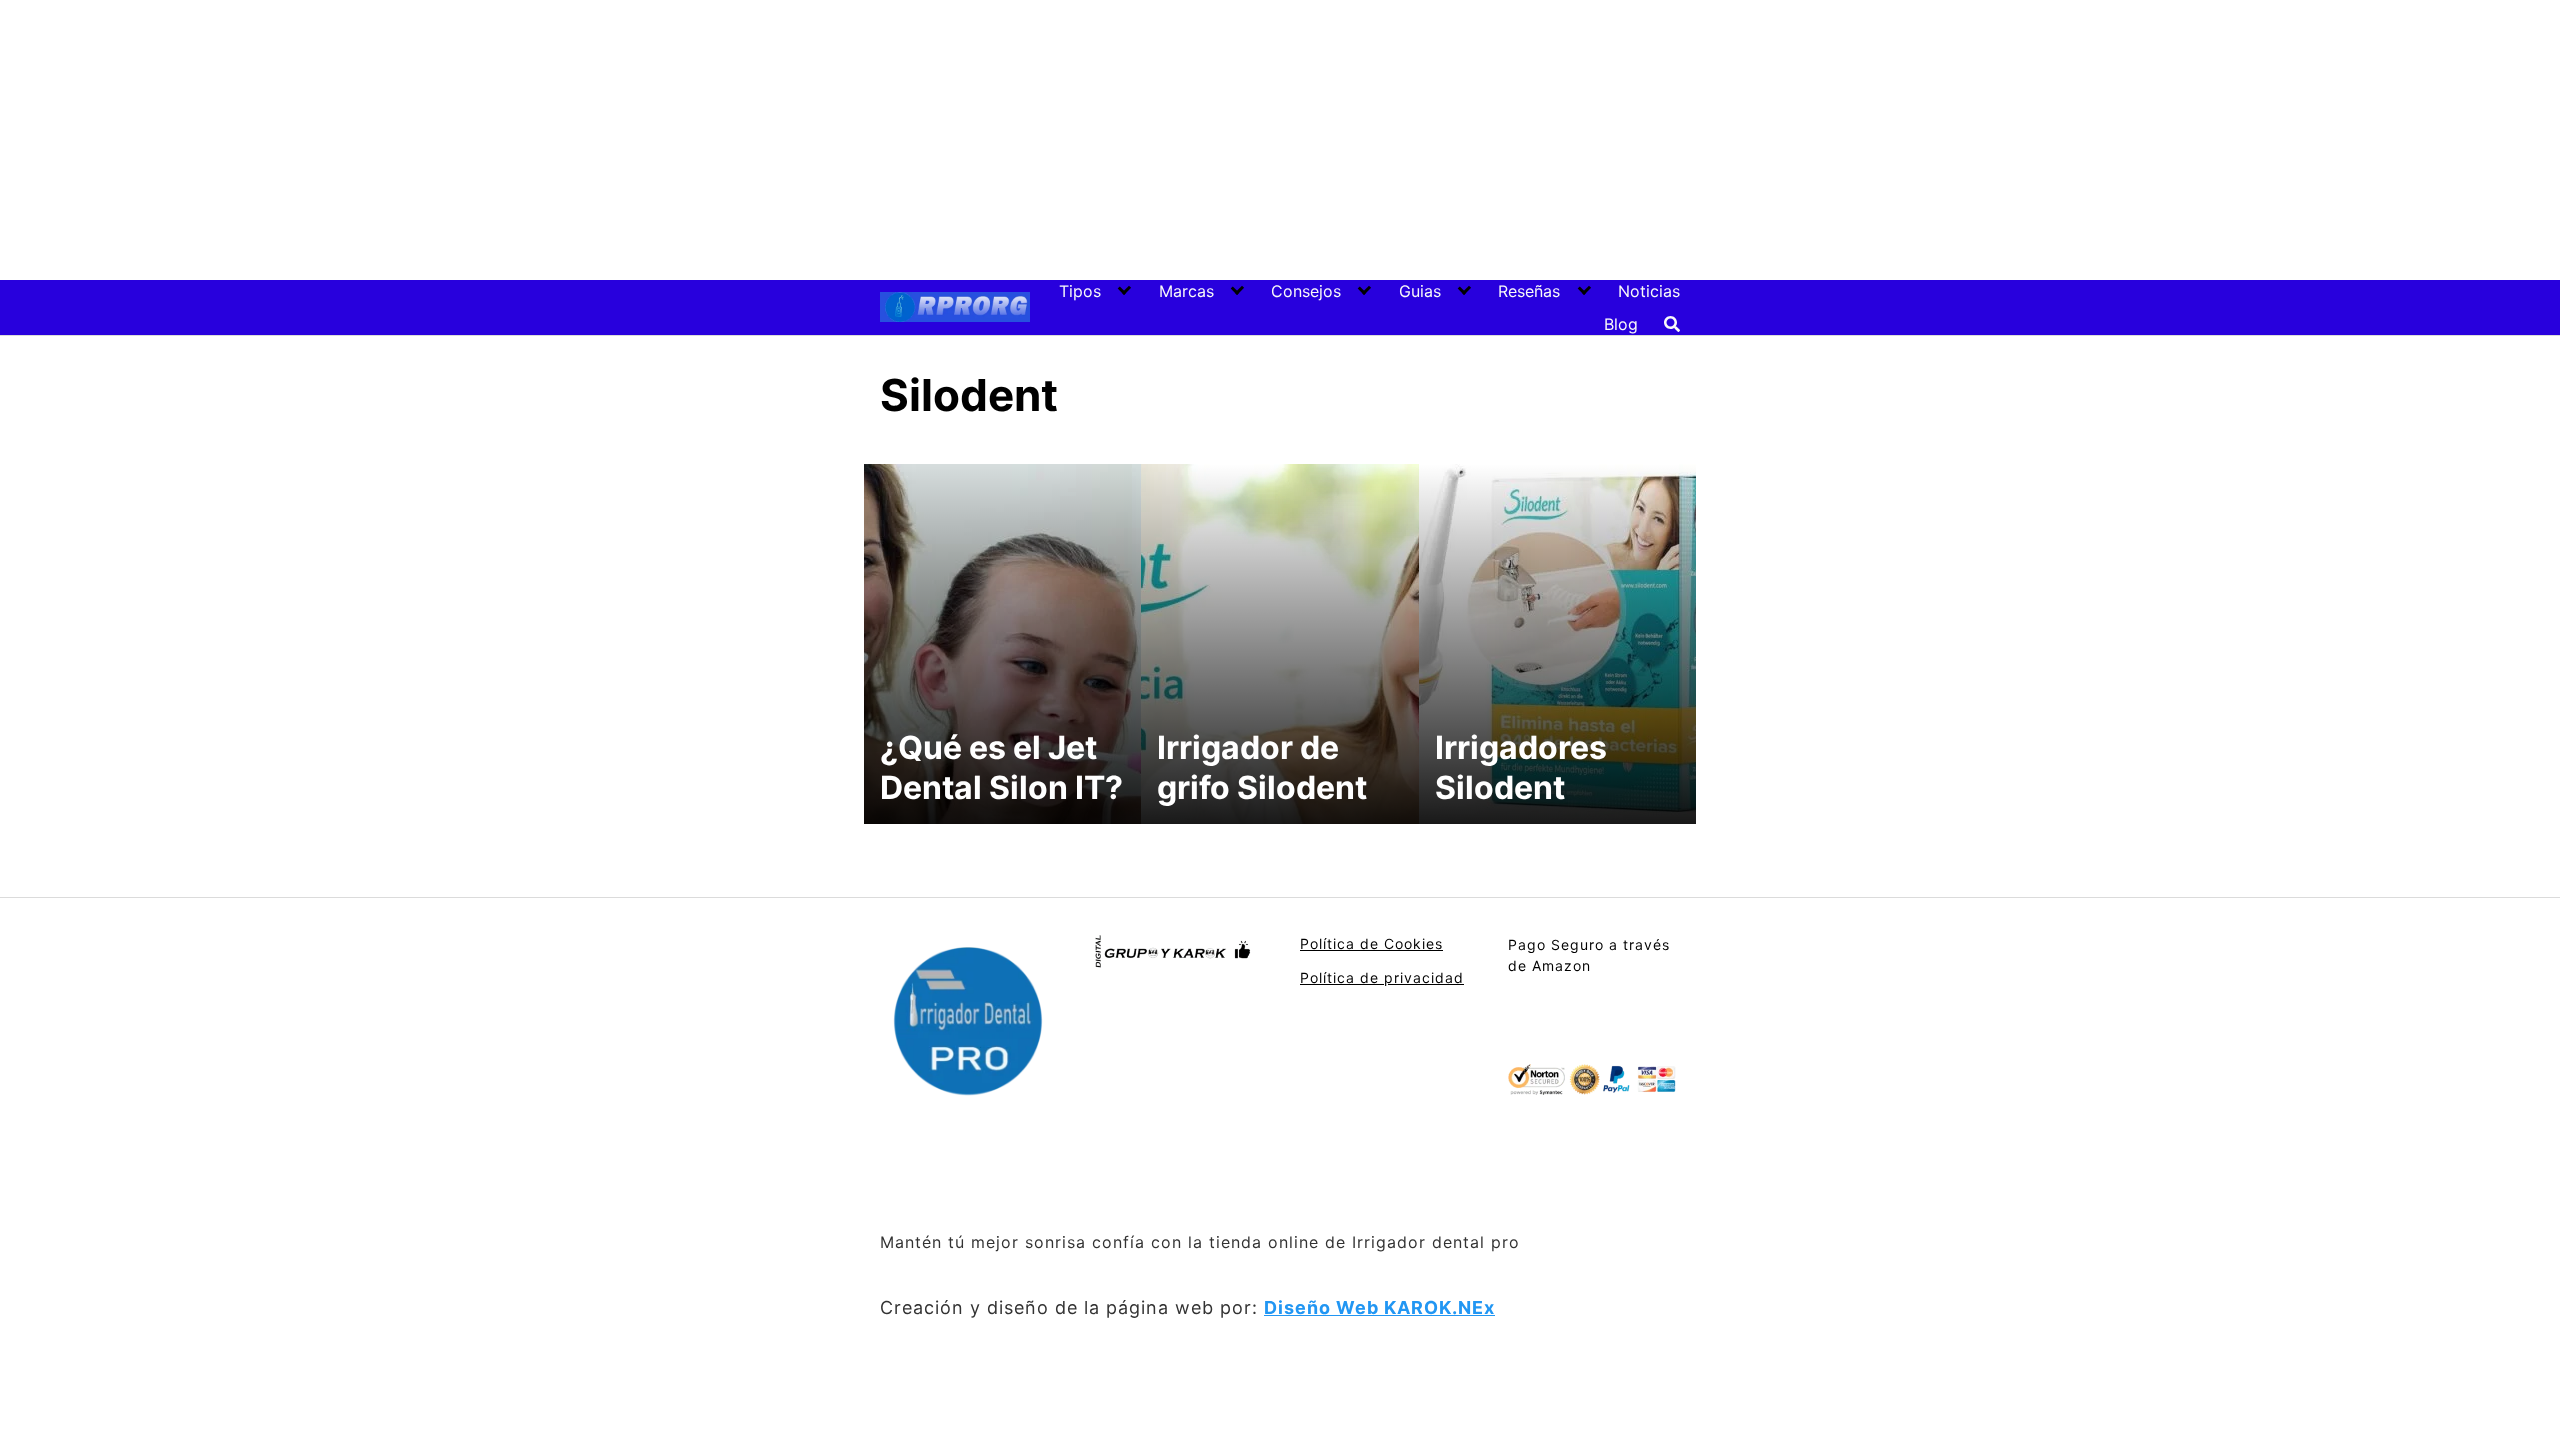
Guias (1420, 291)
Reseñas (1529, 291)
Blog (1621, 324)
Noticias (1649, 291)
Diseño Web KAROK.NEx (1379, 1307)
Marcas (1186, 291)
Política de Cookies (1371, 943)
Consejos (1306, 291)
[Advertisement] (1280, 140)
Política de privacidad (1382, 977)
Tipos (1080, 291)
